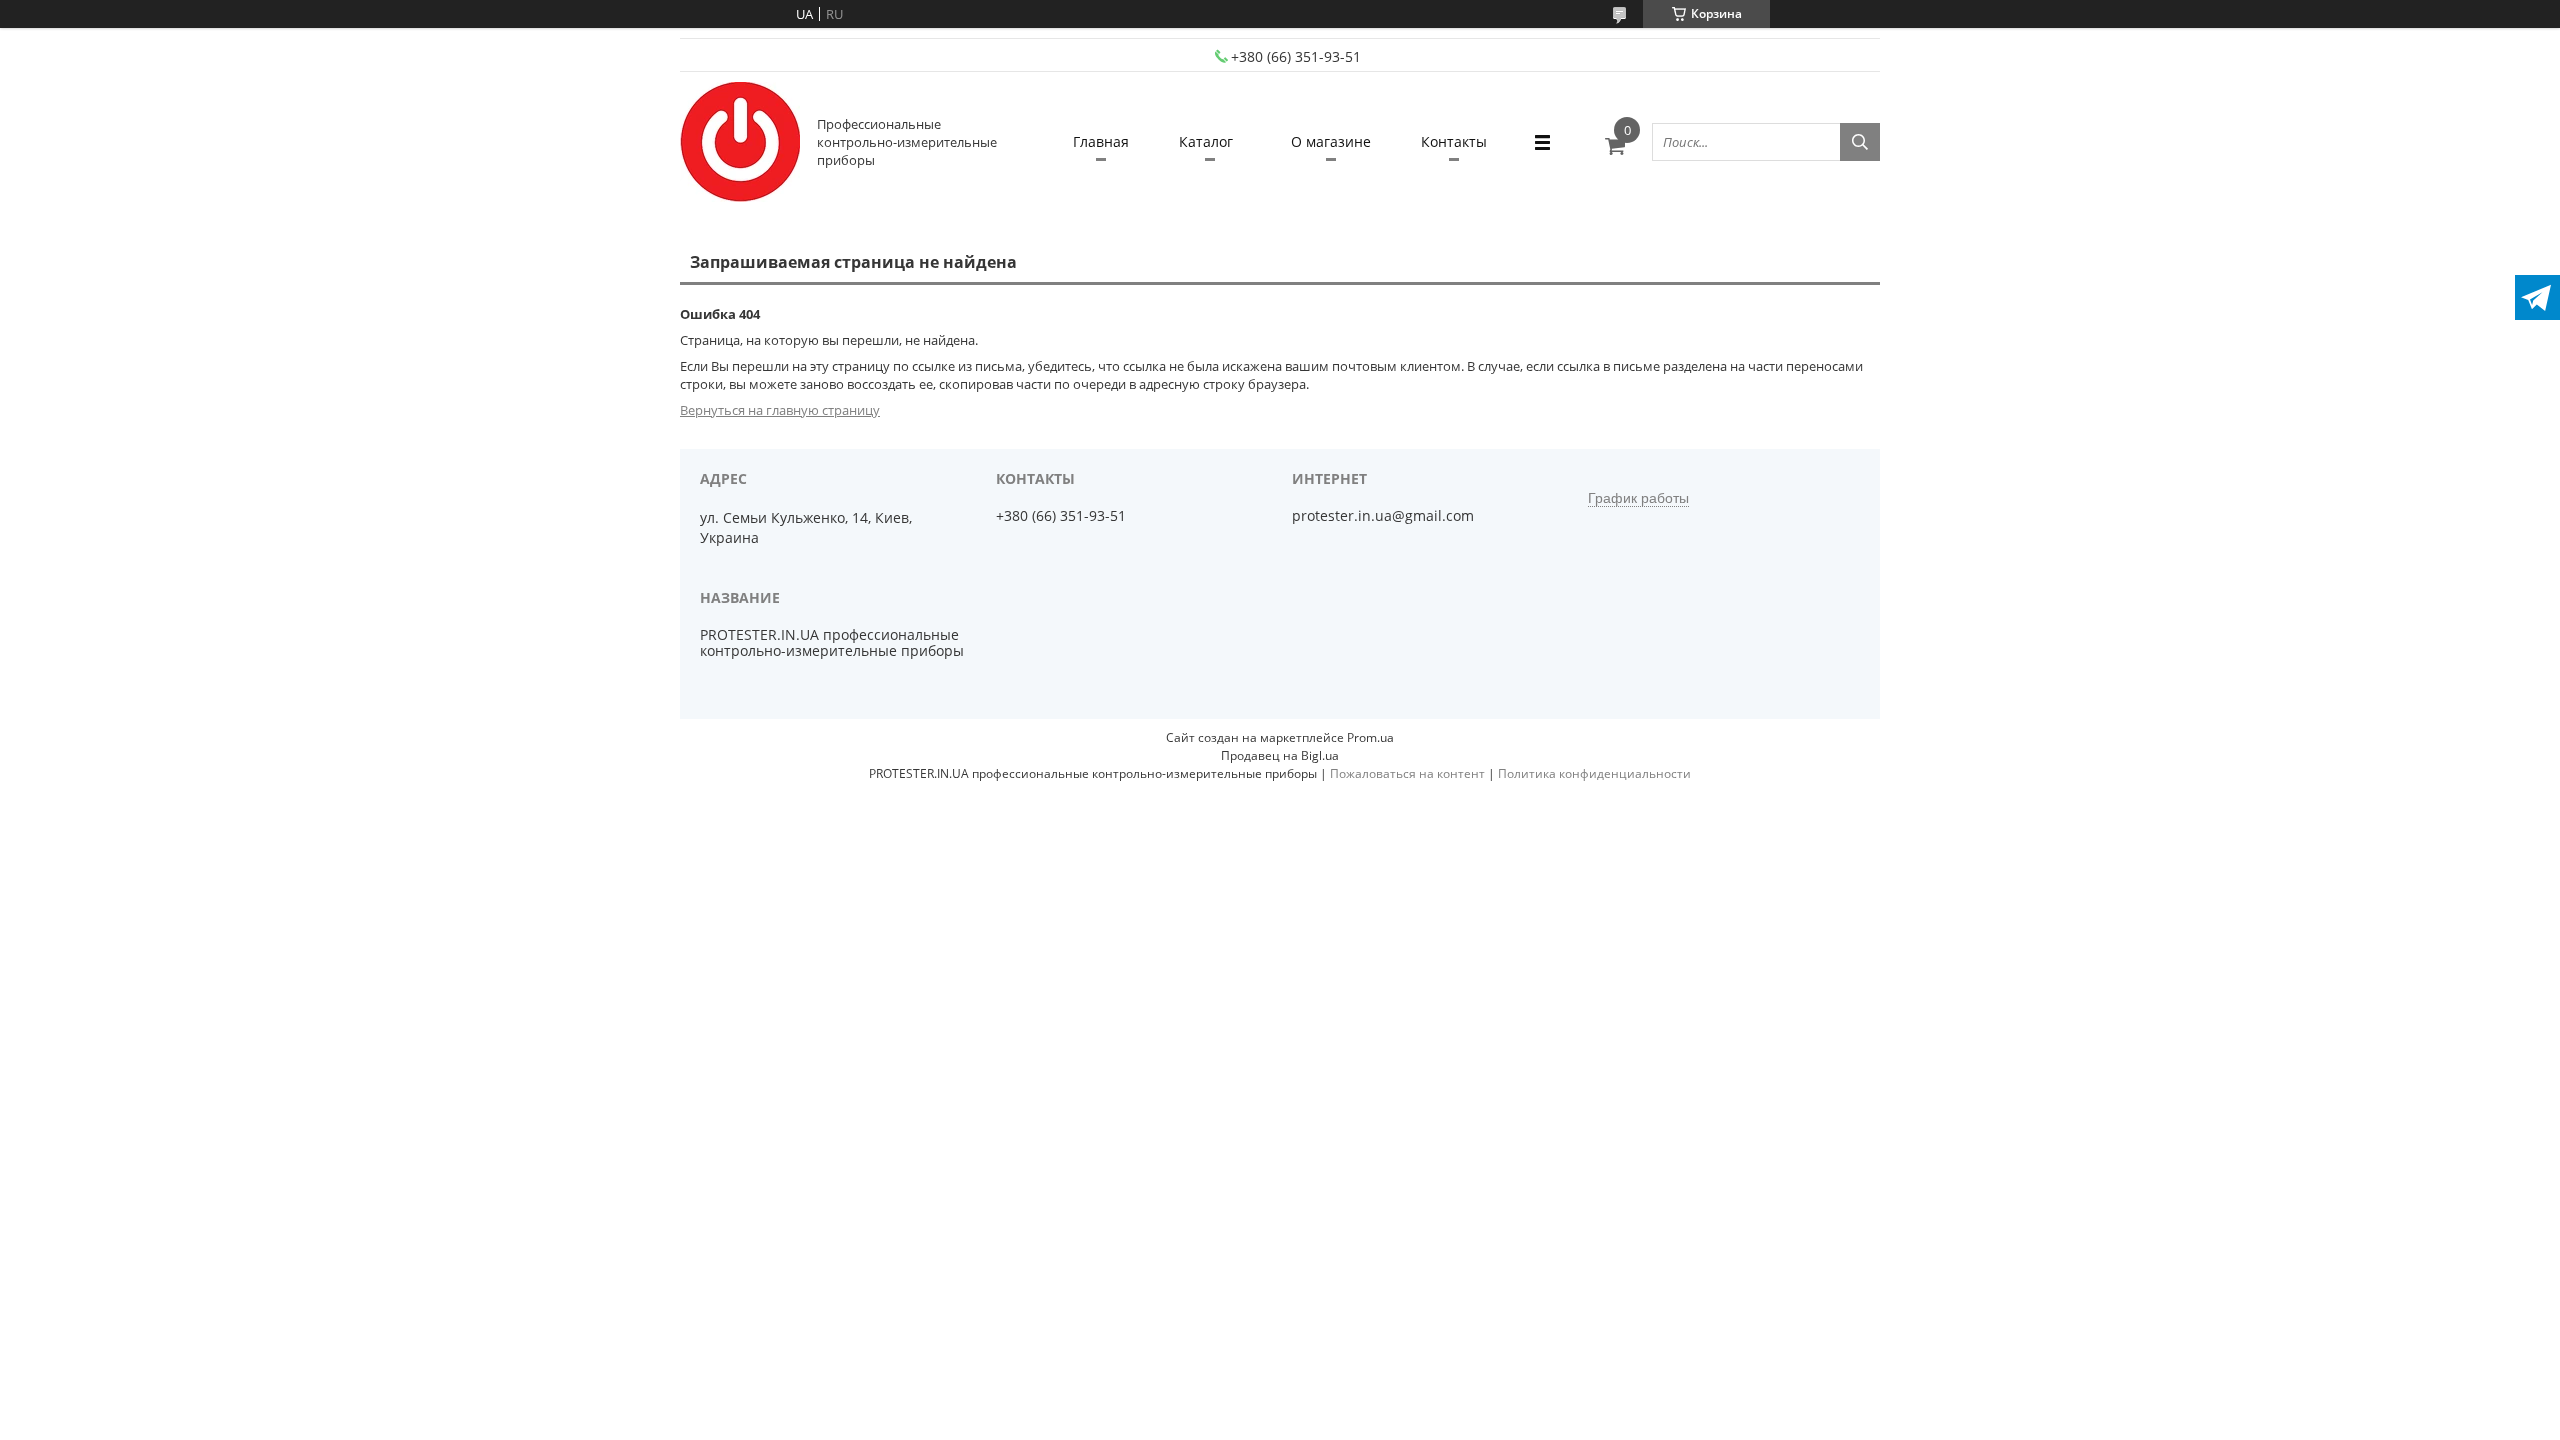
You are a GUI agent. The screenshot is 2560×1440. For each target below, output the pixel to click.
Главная (1101, 141)
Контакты (1454, 141)
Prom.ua (1370, 737)
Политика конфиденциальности (1594, 773)
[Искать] (1860, 142)
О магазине (1331, 141)
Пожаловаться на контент (1407, 773)
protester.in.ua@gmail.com (1383, 516)
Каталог (1206, 141)
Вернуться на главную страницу (780, 410)
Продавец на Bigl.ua (1280, 755)
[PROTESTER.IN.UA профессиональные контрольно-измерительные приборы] (740, 142)
